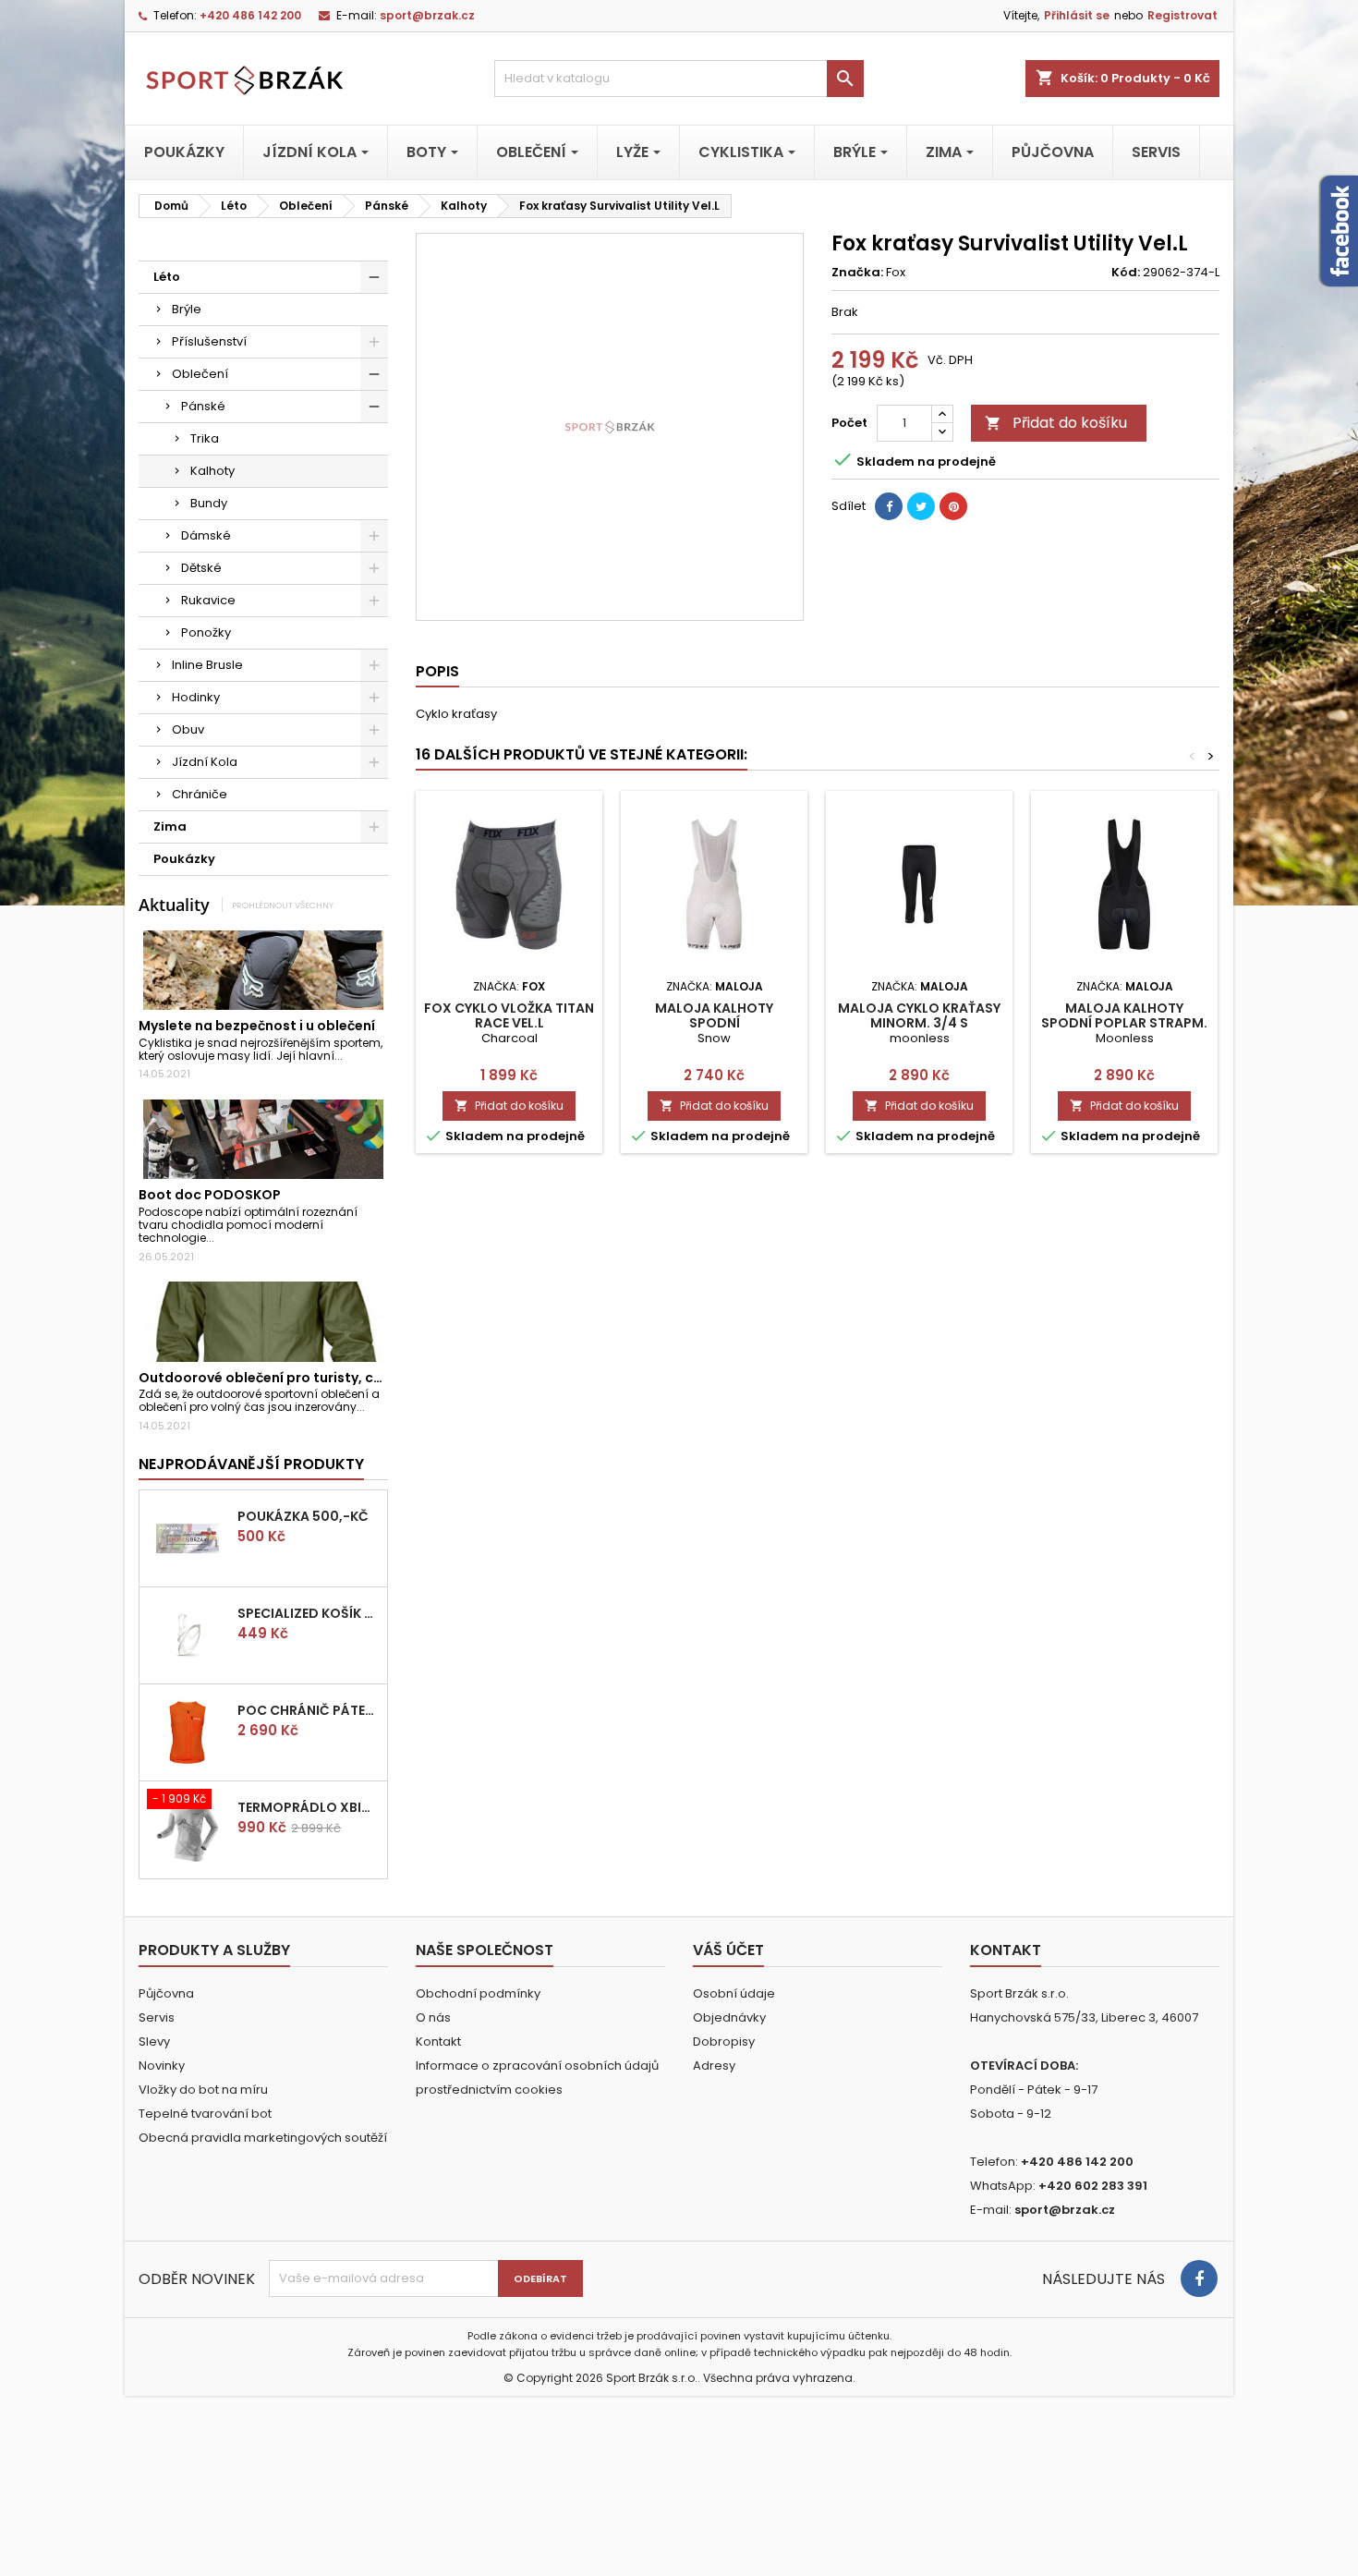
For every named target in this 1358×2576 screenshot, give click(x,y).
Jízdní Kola (205, 762)
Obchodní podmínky (478, 1993)
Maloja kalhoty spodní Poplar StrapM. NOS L (1124, 1023)
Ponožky (206, 632)
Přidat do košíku (1056, 423)
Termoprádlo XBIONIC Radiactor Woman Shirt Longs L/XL (309, 1807)
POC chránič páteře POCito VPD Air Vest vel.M (309, 1710)
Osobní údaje (734, 1993)
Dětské (201, 568)
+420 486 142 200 (250, 15)
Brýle (187, 309)
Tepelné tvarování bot (205, 2114)
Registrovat (1182, 15)
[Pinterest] (953, 506)
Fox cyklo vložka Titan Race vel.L (509, 1015)
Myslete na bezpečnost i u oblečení (257, 1026)
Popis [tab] (437, 671)
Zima (170, 826)
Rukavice (208, 600)
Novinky (162, 2066)
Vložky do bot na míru (203, 2090)
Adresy (714, 2066)
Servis (157, 2017)
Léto (167, 277)
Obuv (188, 729)
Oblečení (200, 374)
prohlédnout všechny (283, 905)
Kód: (1126, 273)
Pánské (203, 406)
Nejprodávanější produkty (251, 1464)
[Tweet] (921, 506)
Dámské (206, 535)
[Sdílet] (889, 506)
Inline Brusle (207, 665)
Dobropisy (724, 2041)
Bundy (209, 503)
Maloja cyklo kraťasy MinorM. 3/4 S (919, 1015)
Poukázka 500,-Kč (303, 1516)
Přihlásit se (1077, 15)
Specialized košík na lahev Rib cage (309, 1613)
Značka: (857, 273)
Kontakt (438, 2041)
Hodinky (196, 697)
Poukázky (184, 859)
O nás (433, 2017)
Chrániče (200, 794)
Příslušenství (209, 341)
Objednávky (729, 2017)
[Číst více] (351, 1056)
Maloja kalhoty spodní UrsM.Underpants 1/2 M (715, 1023)
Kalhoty (212, 471)
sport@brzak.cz (427, 15)
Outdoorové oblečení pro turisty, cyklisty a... (289, 1378)
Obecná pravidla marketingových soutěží (263, 2138)
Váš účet (728, 1950)
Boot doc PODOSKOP (210, 1195)
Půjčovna (166, 1993)
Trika (205, 438)
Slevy (154, 2041)
